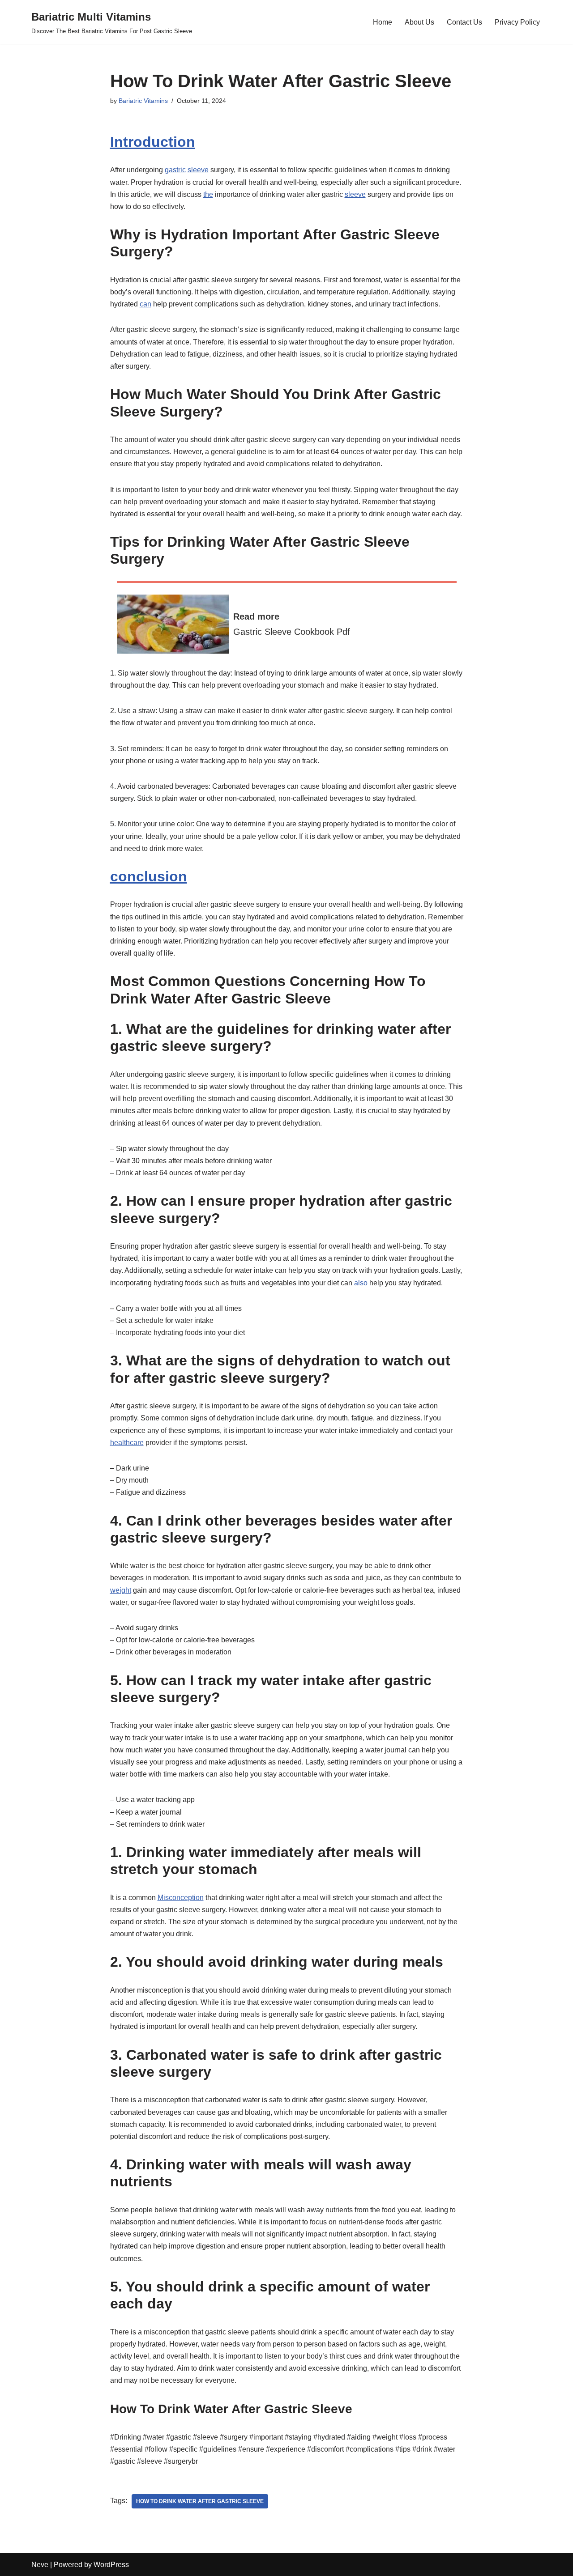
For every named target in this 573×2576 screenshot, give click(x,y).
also (361, 1283)
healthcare (127, 1443)
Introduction (153, 142)
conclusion (149, 876)
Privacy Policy (517, 22)
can (145, 304)
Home (383, 22)
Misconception (181, 1898)
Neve (40, 2565)
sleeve (198, 170)
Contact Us (464, 22)
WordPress (111, 2565)
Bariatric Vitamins (143, 101)
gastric (175, 170)
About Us (419, 22)
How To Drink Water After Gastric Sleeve (200, 2501)
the (208, 194)
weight (121, 1590)
